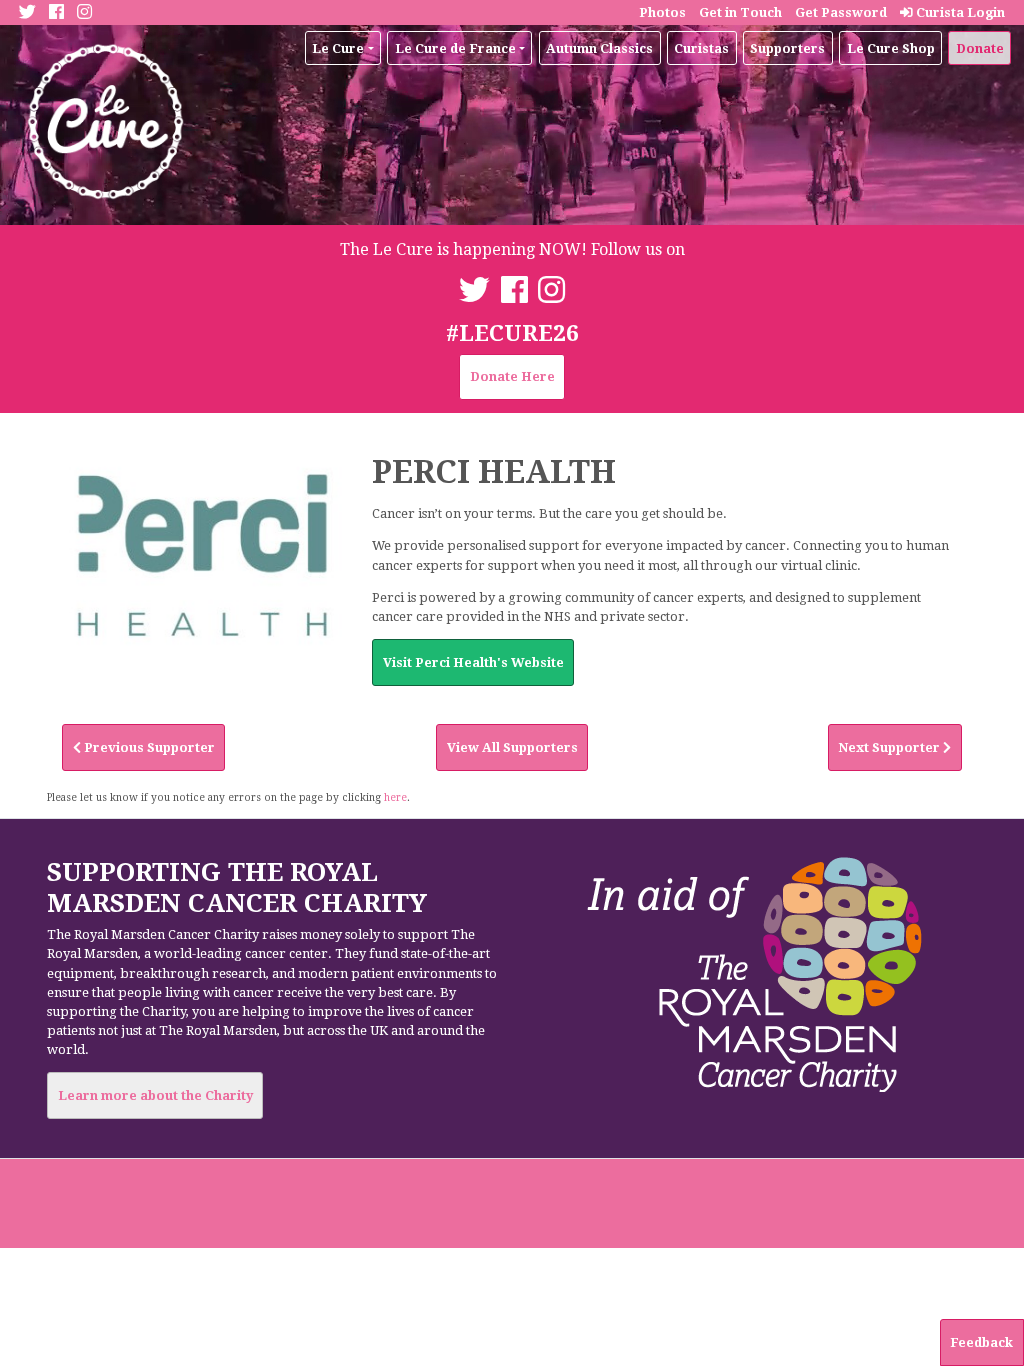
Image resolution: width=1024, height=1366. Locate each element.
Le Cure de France (455, 48)
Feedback (981, 1342)
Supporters (787, 48)
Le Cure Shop (891, 48)
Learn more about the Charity (155, 1095)
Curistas (701, 48)
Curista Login (959, 12)
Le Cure (338, 48)
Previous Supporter (148, 747)
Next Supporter (890, 747)
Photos (662, 12)
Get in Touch (740, 12)
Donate (980, 48)
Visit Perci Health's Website (473, 662)
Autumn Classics (599, 48)
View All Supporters (512, 747)
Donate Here (512, 376)
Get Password (841, 12)
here (395, 797)
